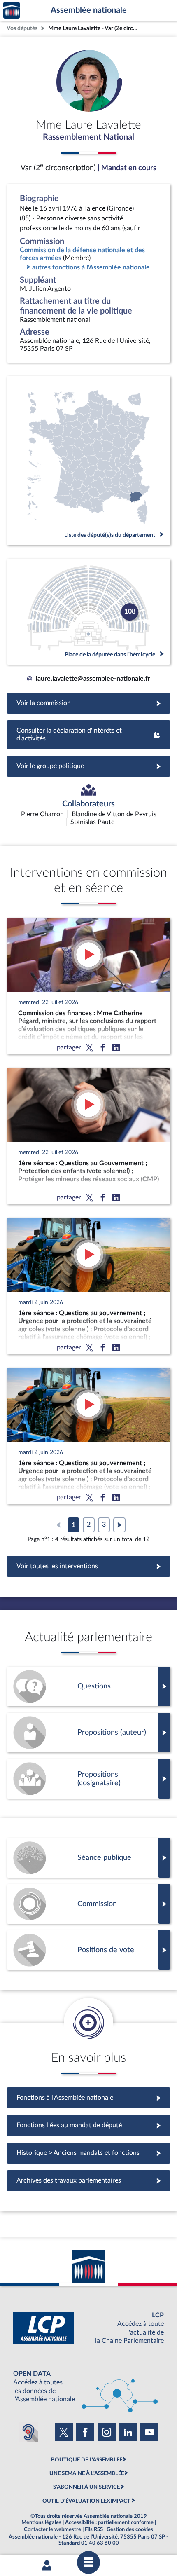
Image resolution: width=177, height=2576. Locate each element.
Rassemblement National (88, 137)
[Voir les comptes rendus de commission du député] (88, 1904)
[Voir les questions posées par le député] (88, 1686)
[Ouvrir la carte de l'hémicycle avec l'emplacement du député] (88, 612)
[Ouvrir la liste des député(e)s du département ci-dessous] (88, 460)
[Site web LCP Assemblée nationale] (88, 2328)
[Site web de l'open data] (88, 2387)
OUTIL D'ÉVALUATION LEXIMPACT (86, 2501)
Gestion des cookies (130, 2529)
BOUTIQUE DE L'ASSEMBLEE (87, 2460)
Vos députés (22, 28)
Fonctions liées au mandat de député (88, 2125)
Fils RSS (94, 2529)
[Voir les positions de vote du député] (88, 1950)
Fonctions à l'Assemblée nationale (89, 2098)
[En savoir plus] (88, 1733)
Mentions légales (41, 2522)
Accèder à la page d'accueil (12, 11)
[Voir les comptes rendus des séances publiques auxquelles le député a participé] (88, 1858)
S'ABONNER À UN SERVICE (86, 2487)
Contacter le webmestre (52, 2529)
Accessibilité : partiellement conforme (109, 2522)
